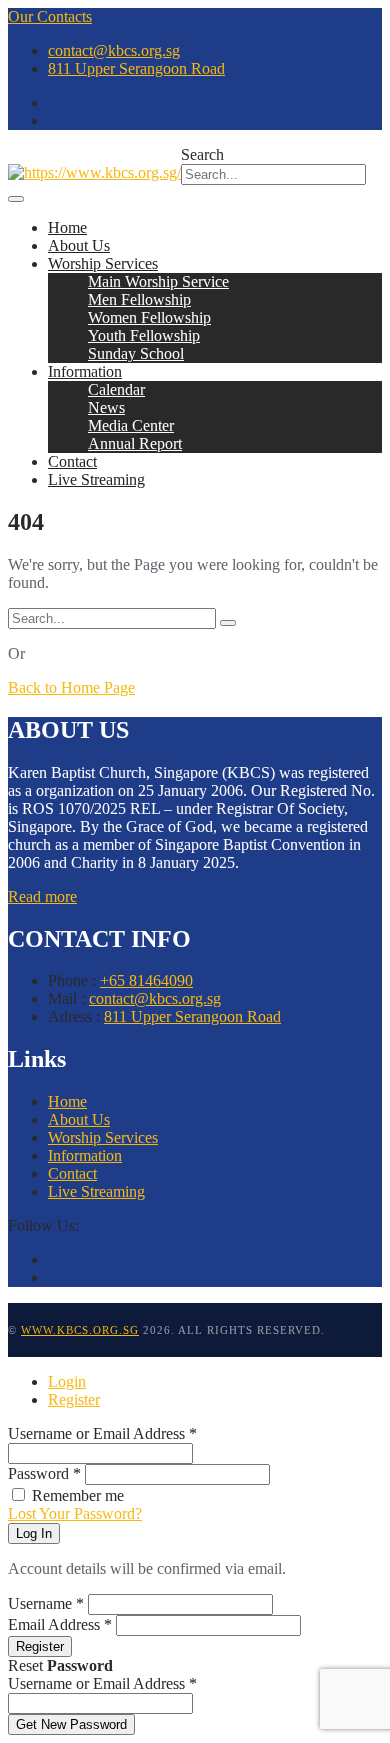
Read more (42, 896)
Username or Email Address (102, 1433)
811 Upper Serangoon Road (136, 68)
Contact (72, 461)
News (106, 407)
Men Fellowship (139, 299)
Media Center (131, 425)
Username (46, 1603)
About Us (79, 245)
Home (67, 227)
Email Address (60, 1624)
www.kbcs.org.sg (80, 1330)
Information (85, 371)
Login (67, 1381)
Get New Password (71, 1724)
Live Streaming (96, 479)
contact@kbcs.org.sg (114, 50)
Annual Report (135, 443)
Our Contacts (50, 16)
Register (74, 1399)
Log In (34, 1533)
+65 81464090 (146, 980)
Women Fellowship (149, 317)
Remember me (78, 1495)
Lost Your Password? (75, 1513)
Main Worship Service (158, 281)
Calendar (116, 389)
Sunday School (136, 353)
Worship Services (103, 263)
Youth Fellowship (144, 335)
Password (44, 1473)
